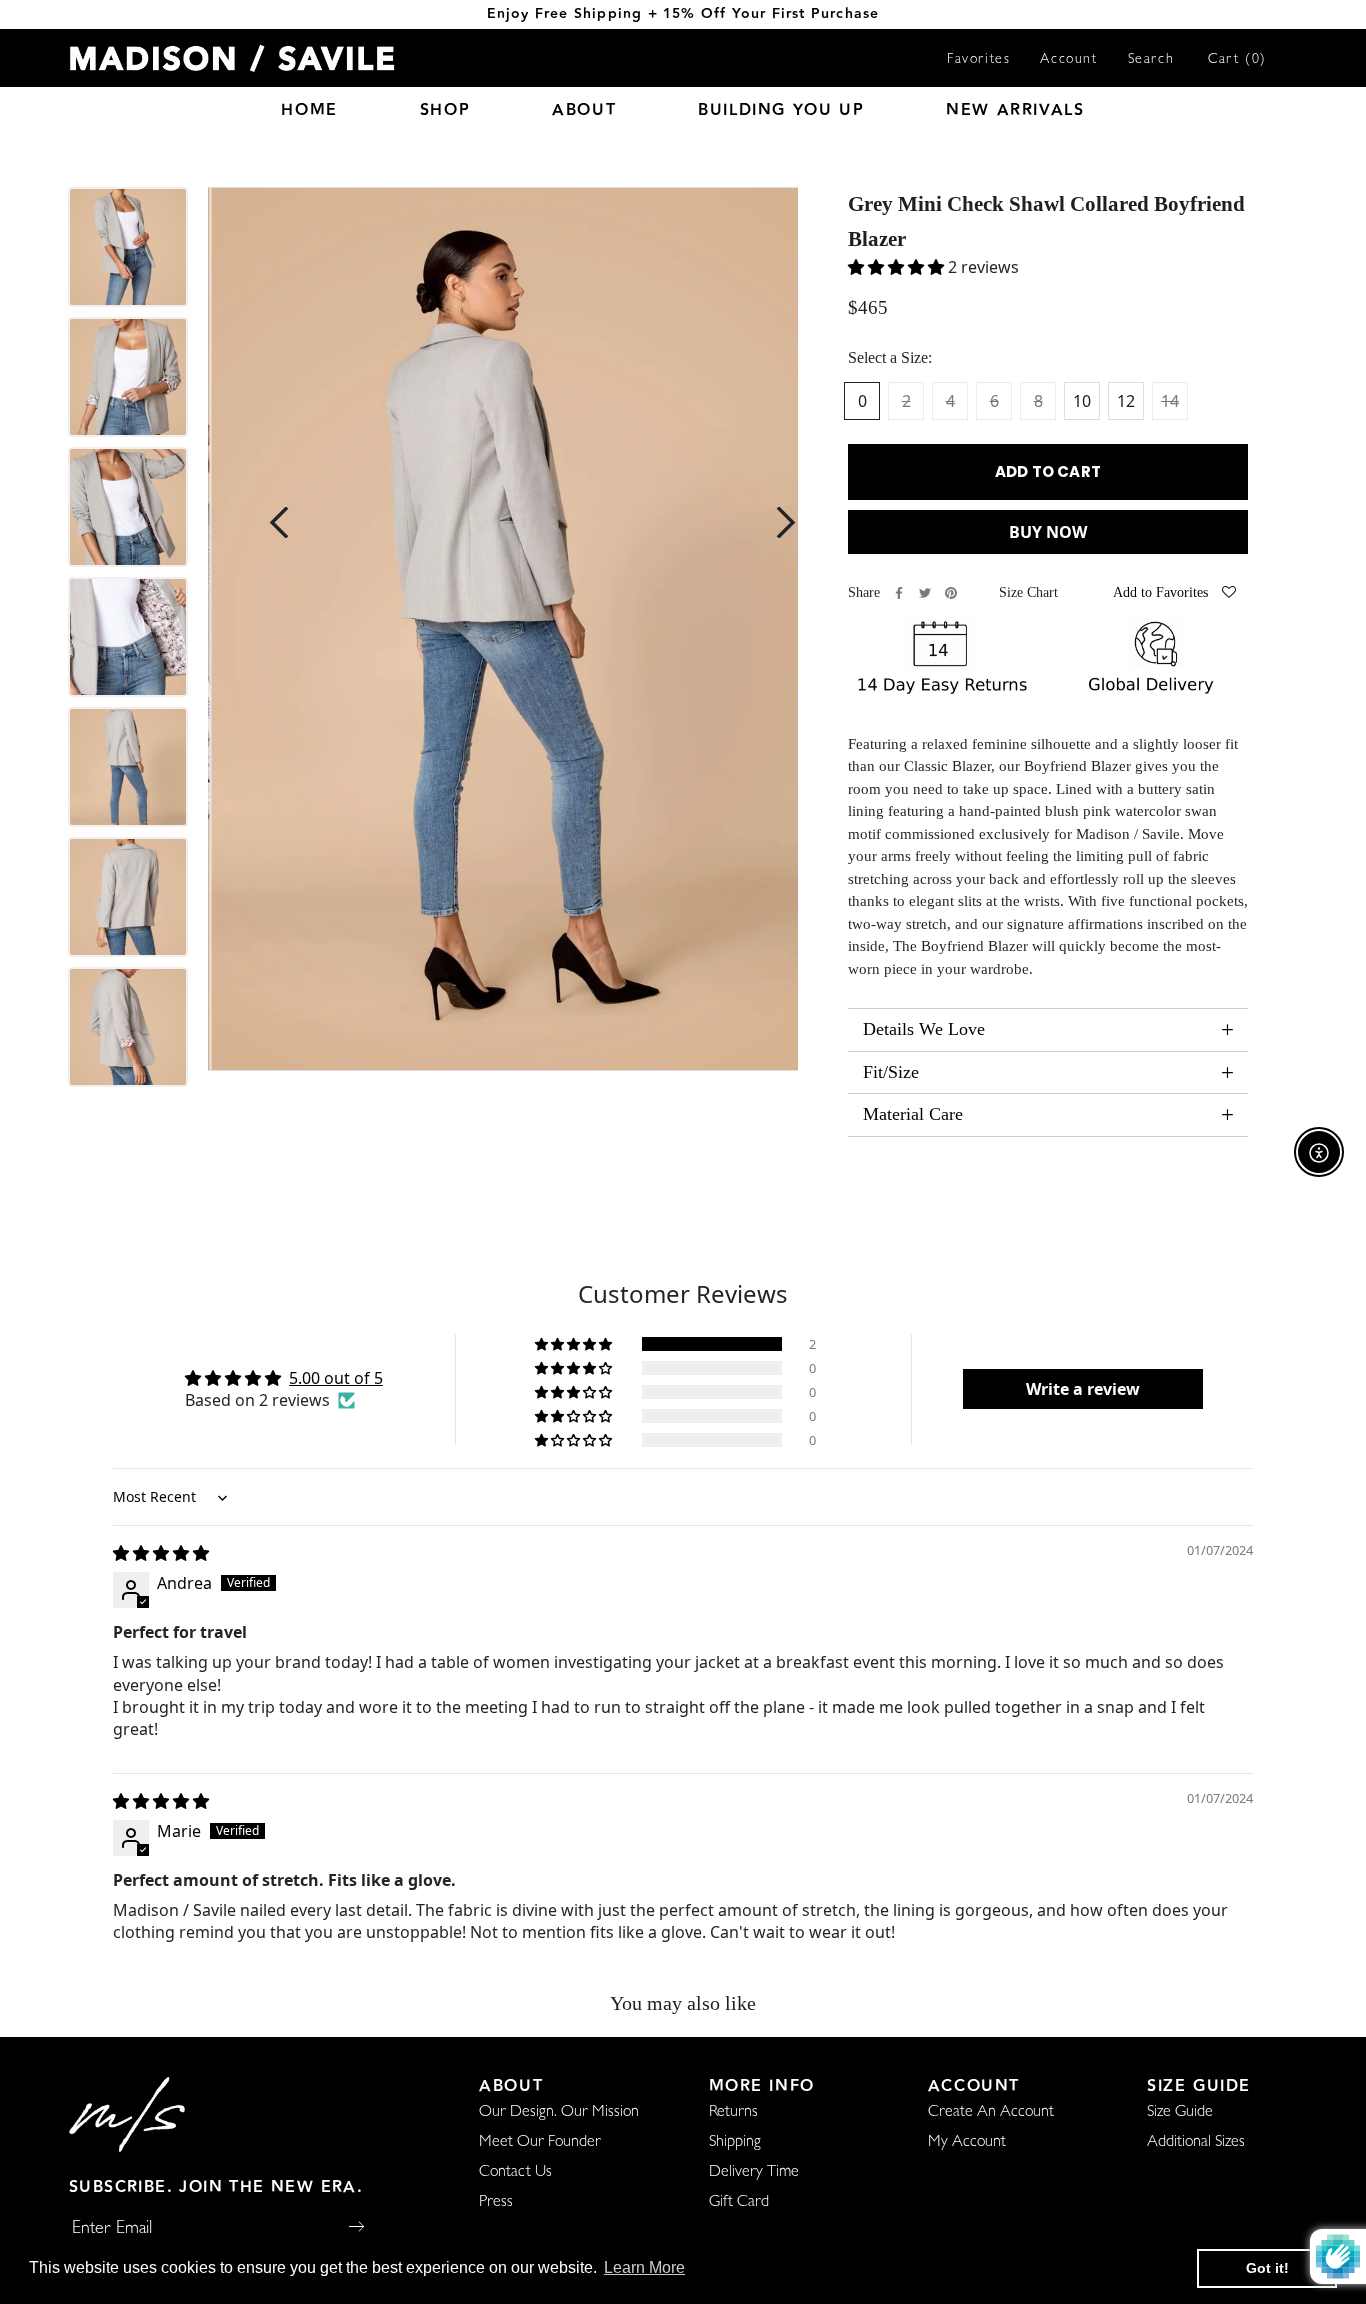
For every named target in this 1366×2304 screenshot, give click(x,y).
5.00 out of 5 (336, 1378)
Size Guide (1180, 2113)
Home (309, 110)
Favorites (978, 60)
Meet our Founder (540, 2143)
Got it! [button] (1267, 2268)
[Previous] (279, 522)
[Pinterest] (951, 593)
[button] (575, 1344)
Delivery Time (754, 2173)
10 (1082, 401)
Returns (733, 2113)
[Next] (786, 522)
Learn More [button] (644, 2267)
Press (496, 2203)
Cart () (1237, 60)
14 (1170, 401)
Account (1068, 60)
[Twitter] (925, 593)
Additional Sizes (1196, 2143)
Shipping (735, 2143)
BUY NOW (1048, 532)
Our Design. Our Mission (559, 2113)
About (584, 110)
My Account (967, 2143)
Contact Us (515, 2173)
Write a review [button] (1083, 1389)
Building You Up (781, 110)
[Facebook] (899, 593)
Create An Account (991, 2113)
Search (1151, 60)
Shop (445, 110)
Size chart (1028, 592)
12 (1126, 401)
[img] (161, 1553)
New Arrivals (1015, 110)
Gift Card (739, 2203)
